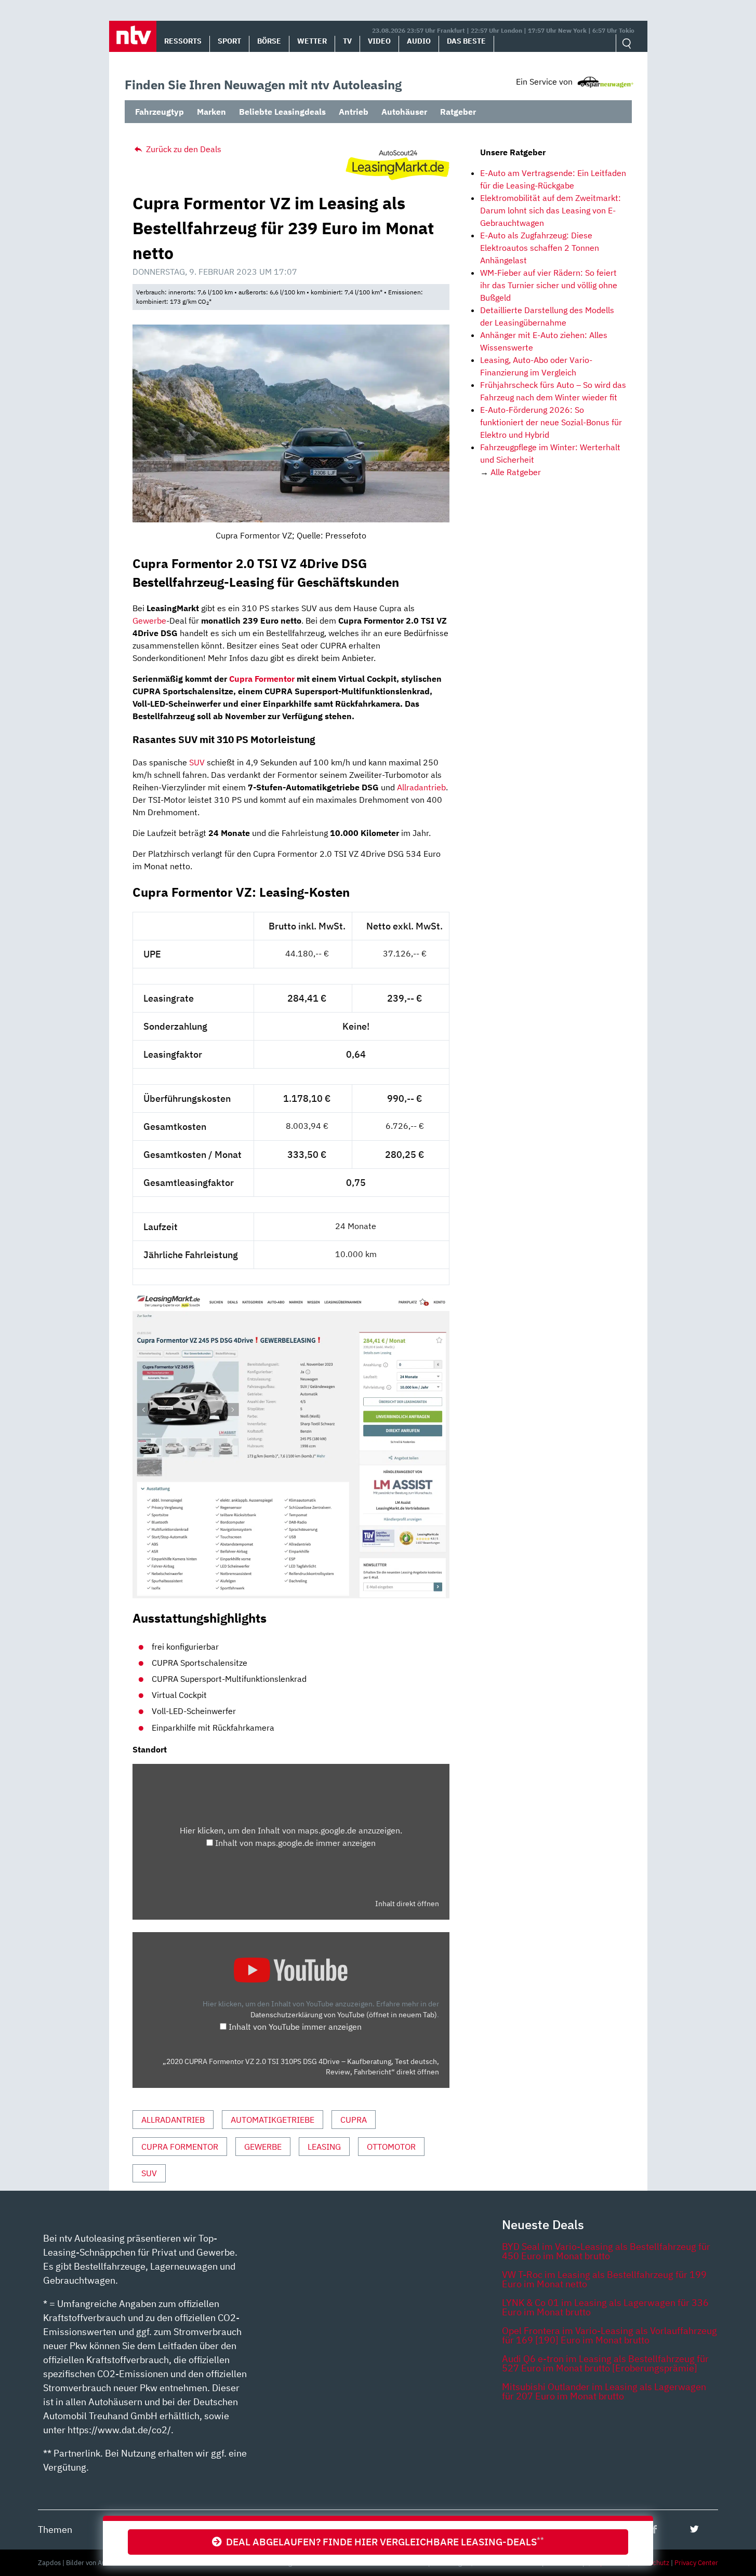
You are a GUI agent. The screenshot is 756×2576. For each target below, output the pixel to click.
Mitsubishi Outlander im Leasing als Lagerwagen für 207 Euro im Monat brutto (604, 2391)
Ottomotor (391, 2147)
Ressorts (183, 41)
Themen (55, 2530)
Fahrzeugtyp (160, 112)
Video (379, 41)
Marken (211, 112)
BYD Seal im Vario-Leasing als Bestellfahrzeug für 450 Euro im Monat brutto (606, 2251)
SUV (197, 762)
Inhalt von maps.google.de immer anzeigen (295, 1843)
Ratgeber (458, 112)
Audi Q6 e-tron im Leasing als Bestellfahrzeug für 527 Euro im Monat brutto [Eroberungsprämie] (605, 2363)
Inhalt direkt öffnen (407, 1904)
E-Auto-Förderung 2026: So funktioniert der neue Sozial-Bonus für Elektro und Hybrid (551, 422)
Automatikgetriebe (273, 2120)
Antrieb (354, 112)
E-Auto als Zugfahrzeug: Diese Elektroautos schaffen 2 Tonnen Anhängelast (540, 248)
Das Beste (466, 41)
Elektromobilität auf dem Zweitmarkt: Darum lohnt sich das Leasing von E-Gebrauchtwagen (551, 210)
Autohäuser (404, 112)
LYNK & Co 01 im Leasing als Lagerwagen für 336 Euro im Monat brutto (605, 2307)
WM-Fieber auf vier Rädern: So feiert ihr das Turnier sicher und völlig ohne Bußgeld (549, 285)
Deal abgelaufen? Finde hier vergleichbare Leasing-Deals (383, 2541)
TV (347, 41)
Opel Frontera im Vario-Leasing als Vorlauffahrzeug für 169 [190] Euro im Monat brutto (609, 2335)
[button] (133, 36)
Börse (269, 41)
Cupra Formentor (262, 679)
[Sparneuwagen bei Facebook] (654, 2529)
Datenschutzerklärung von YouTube (344, 2014)
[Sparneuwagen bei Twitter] (694, 2529)
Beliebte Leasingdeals (282, 112)
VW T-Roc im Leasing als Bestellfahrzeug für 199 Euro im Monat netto (604, 2279)
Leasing (324, 2147)
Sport (229, 41)
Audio (419, 41)
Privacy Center (696, 2563)
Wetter (312, 41)
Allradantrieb (421, 787)
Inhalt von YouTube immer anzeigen (295, 2027)
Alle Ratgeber (516, 472)
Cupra (354, 2120)
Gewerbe (149, 621)
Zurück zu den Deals (183, 149)
